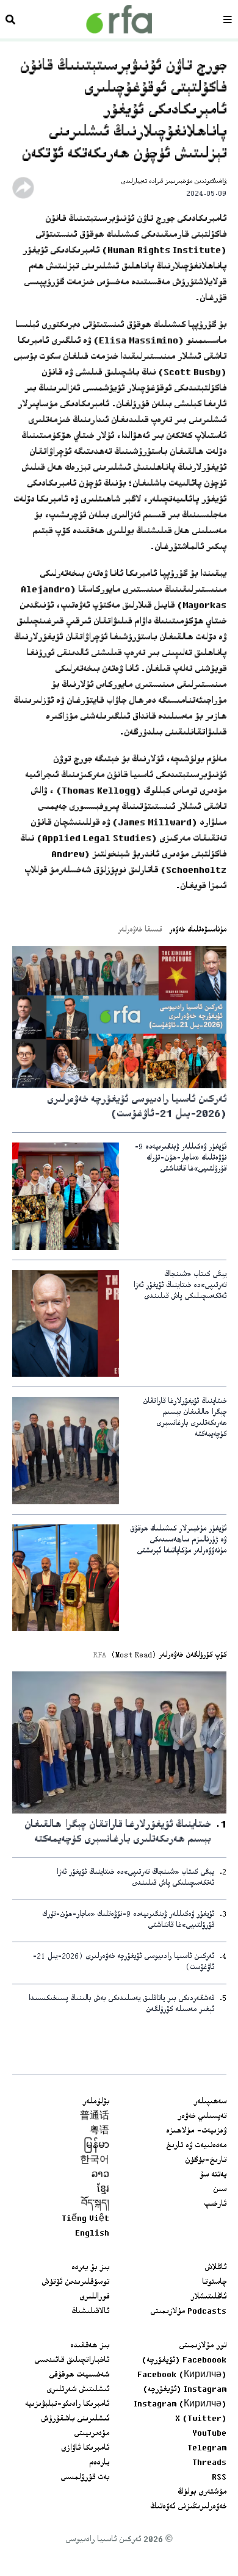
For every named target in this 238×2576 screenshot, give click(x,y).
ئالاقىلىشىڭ (90, 2312)
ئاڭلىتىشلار (208, 2297)
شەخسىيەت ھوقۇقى (79, 2375)
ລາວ (100, 2175)
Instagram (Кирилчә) (180, 2405)
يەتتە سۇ (213, 2175)
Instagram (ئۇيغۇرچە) (185, 2390)
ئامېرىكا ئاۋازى (85, 2449)
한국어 (95, 2161)
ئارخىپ (215, 2205)
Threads (209, 2463)
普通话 (95, 2117)
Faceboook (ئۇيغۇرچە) (184, 2361)
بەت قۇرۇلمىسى (85, 2478)
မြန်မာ (96, 2146)
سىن (220, 2190)
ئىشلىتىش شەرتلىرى (78, 2390)
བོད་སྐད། (95, 2205)
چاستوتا (214, 2283)
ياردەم (99, 2463)
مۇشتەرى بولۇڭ (202, 2492)
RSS (219, 2478)
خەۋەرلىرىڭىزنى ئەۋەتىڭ (188, 2507)
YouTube (209, 2434)
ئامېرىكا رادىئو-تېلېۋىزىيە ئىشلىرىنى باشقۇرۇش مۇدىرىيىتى (67, 2419)
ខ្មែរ (103, 2190)
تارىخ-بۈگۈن (206, 2161)
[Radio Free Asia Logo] (119, 19)
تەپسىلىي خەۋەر (202, 2117)
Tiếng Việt (85, 2219)
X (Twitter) (201, 2419)
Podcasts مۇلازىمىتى (188, 2312)
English (92, 2234)
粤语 (99, 2131)
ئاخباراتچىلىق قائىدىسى (72, 2361)
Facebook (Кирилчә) (182, 2375)
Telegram (207, 2449)
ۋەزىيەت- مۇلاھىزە (196, 2131)
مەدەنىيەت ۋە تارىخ (196, 2146)
